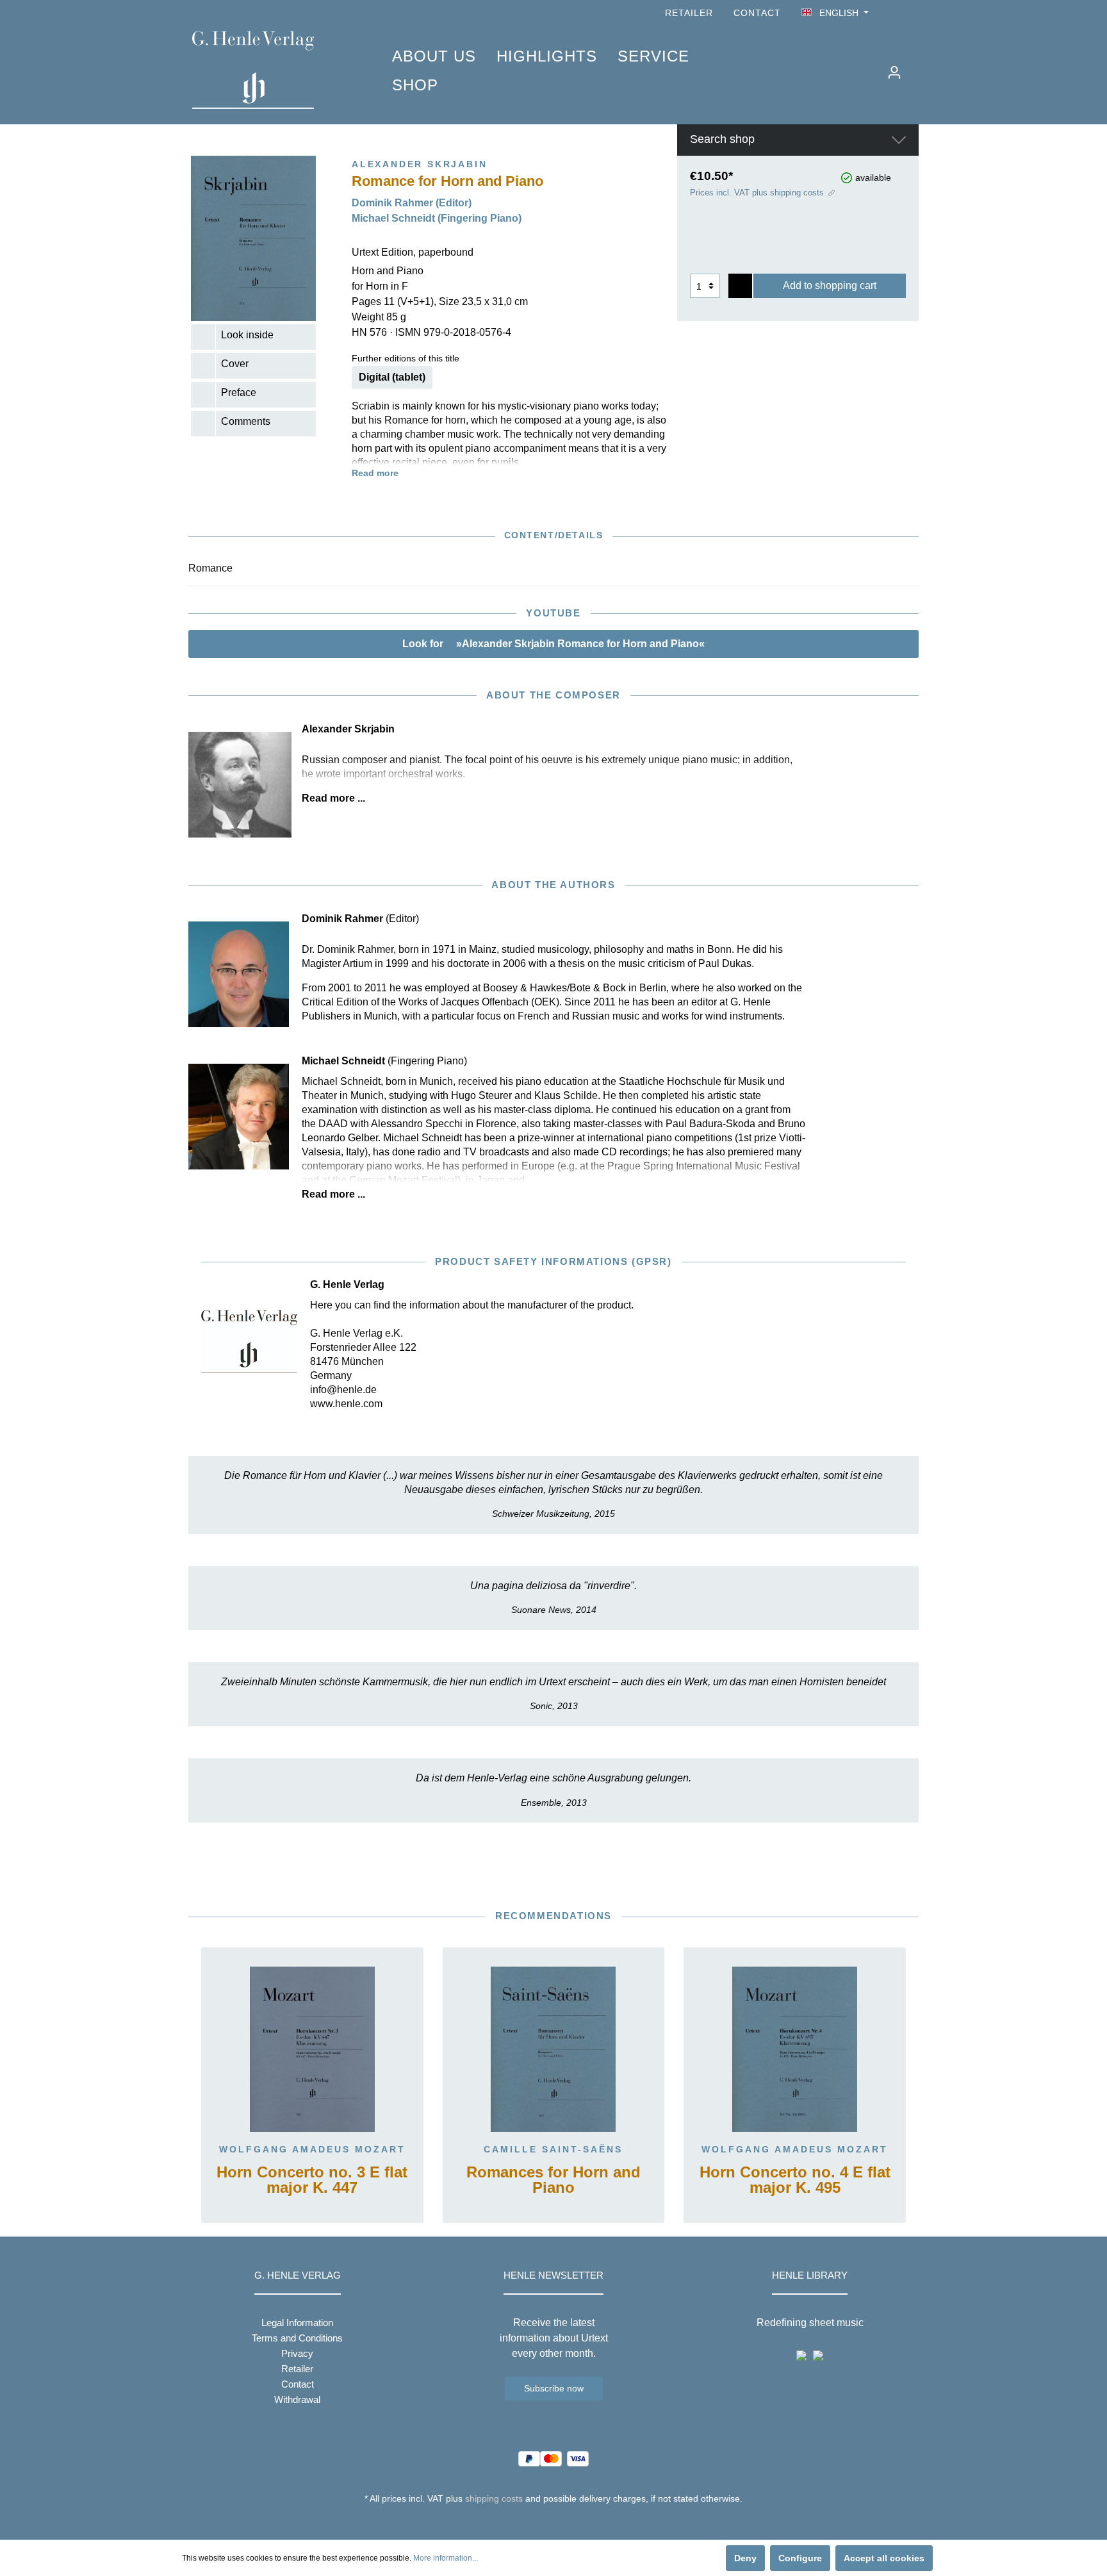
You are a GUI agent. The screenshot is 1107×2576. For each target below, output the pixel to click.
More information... (446, 2558)
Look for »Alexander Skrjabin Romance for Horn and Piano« (553, 644)
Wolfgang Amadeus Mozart (312, 2149)
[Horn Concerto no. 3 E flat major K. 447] (312, 2049)
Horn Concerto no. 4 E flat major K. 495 (795, 2180)
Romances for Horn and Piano (553, 2180)
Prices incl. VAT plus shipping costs (757, 193)
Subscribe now (554, 2388)
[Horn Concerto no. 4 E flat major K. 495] (795, 2049)
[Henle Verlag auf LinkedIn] (563, 2522)
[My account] (894, 72)
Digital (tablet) (392, 377)
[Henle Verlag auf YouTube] (893, 13)
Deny (745, 2558)
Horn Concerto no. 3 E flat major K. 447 (312, 2180)
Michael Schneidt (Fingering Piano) (437, 218)
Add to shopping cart (830, 285)
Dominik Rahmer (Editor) (412, 203)
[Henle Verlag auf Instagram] (911, 13)
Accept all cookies (884, 2558)
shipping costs (494, 2498)
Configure (800, 2558)
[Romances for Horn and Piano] (554, 2049)
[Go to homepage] (273, 70)
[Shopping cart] (917, 67)
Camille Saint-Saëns (553, 2149)
